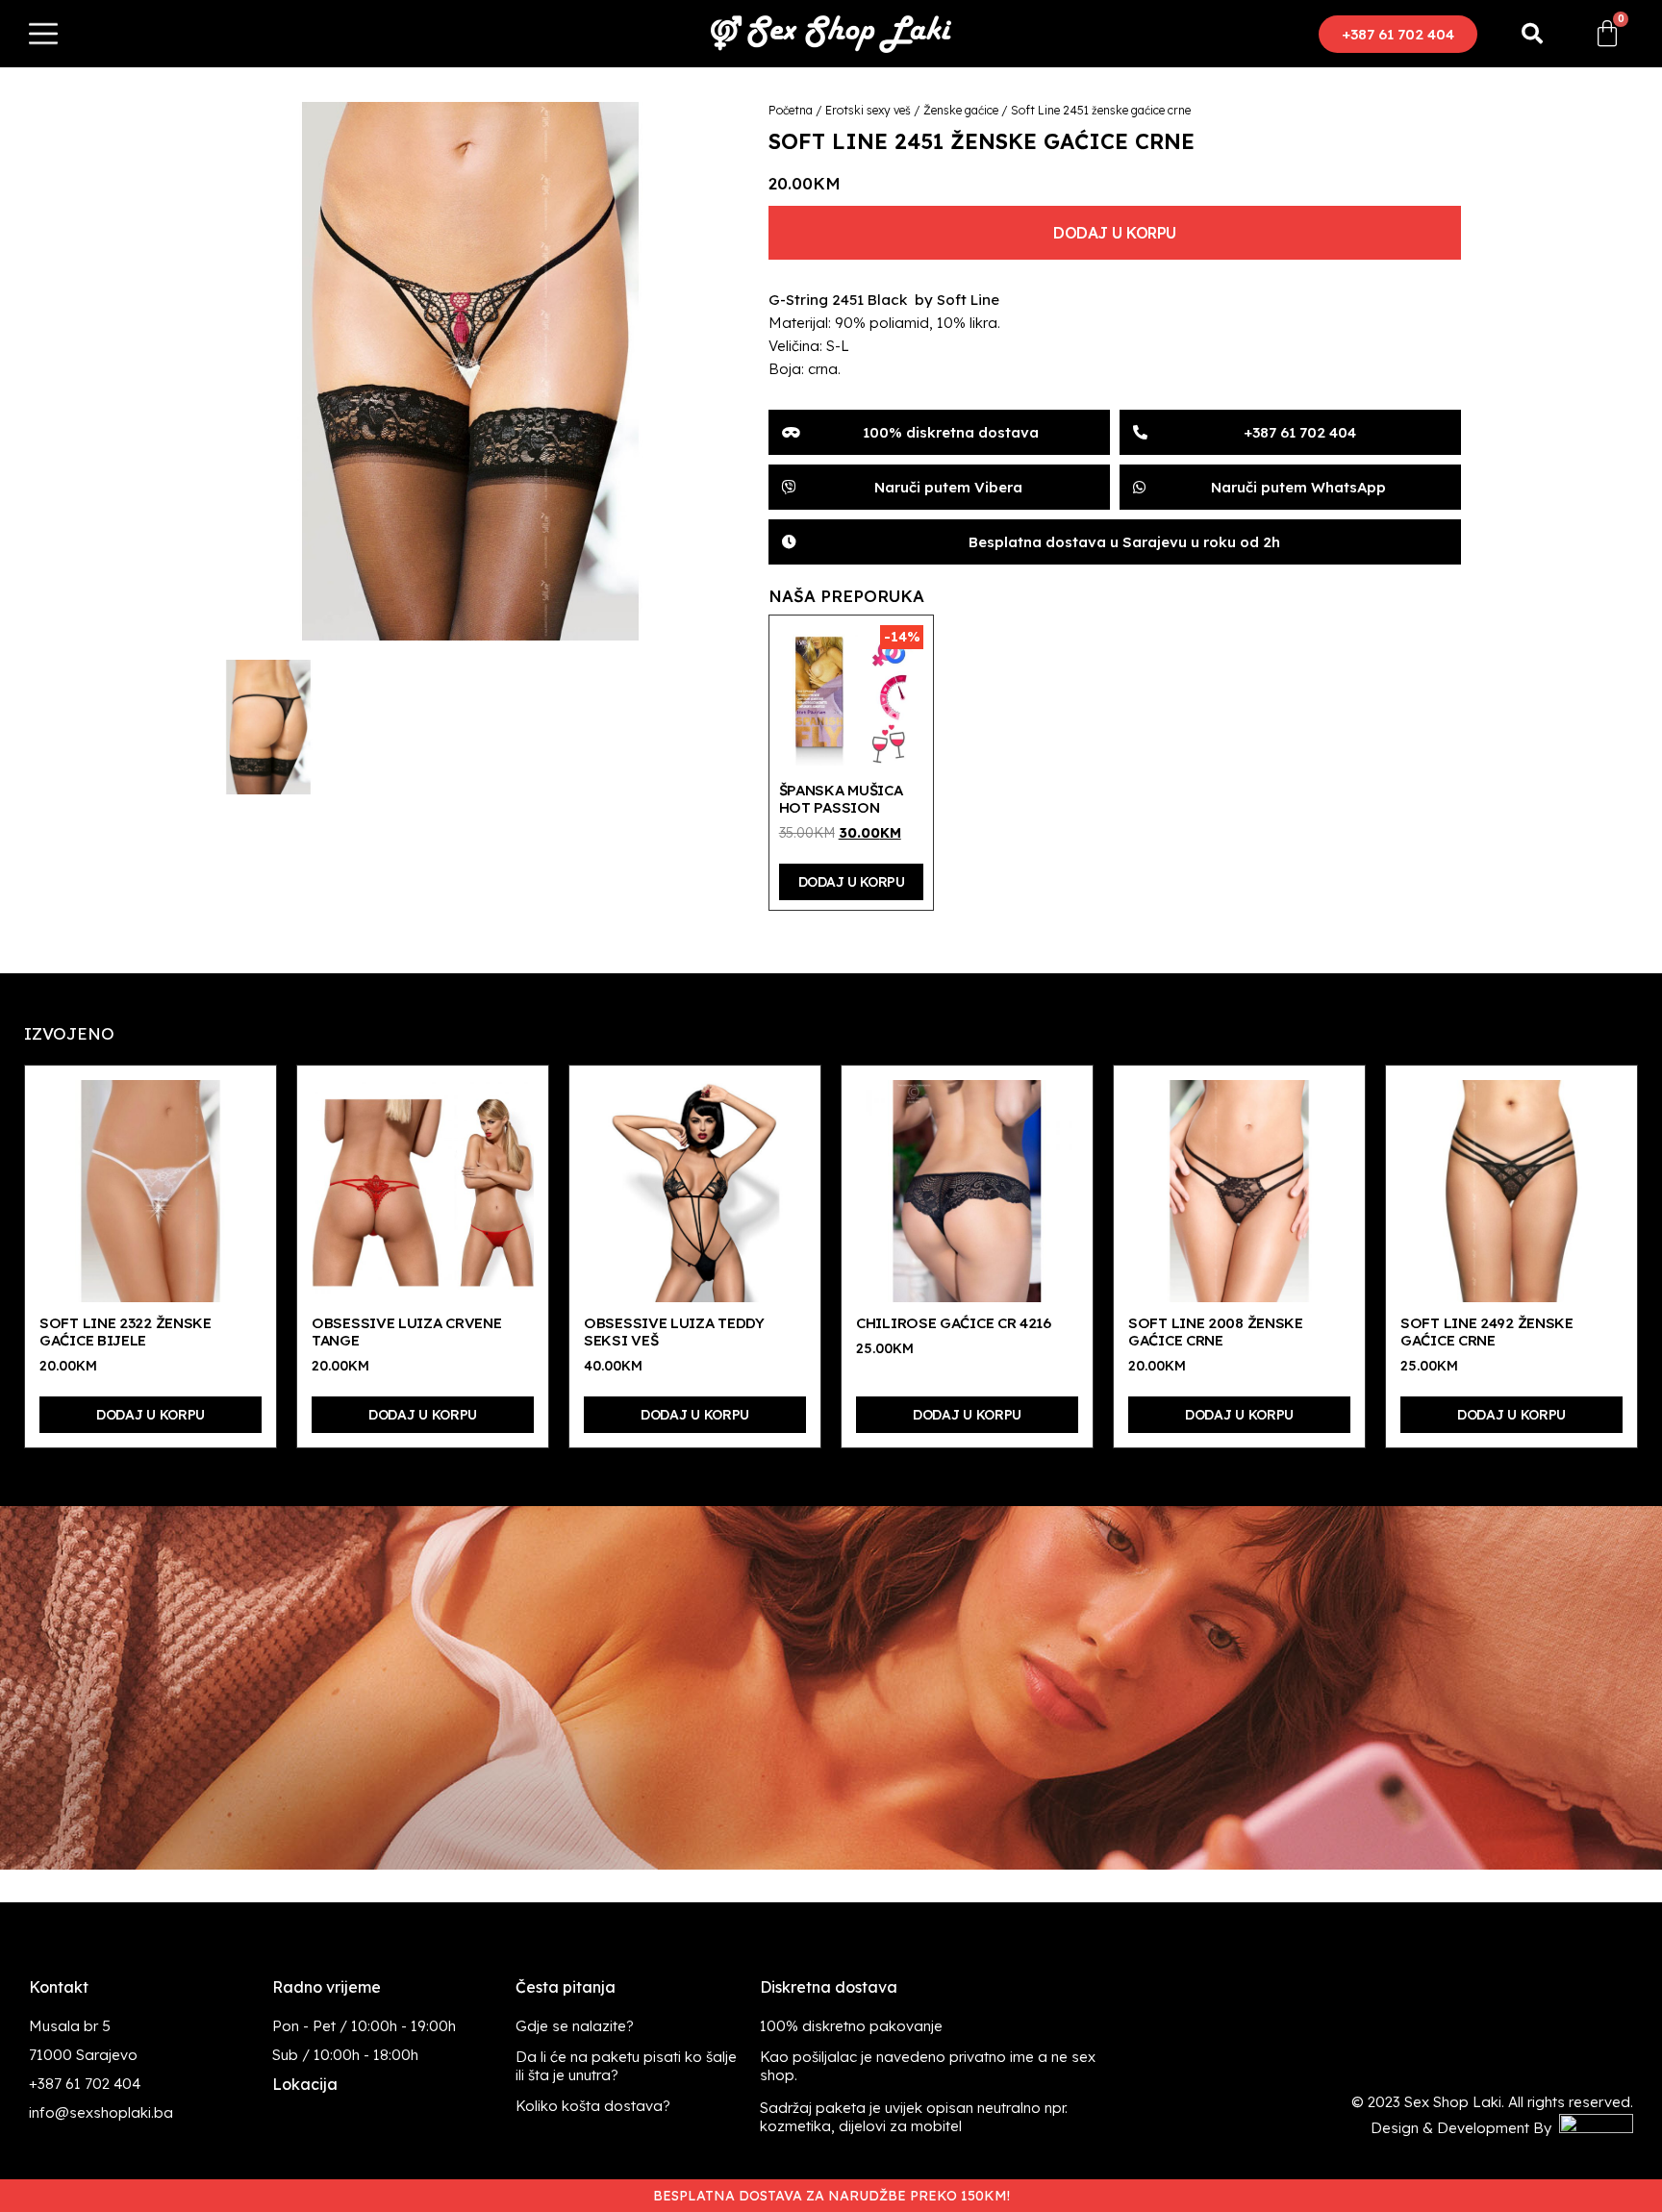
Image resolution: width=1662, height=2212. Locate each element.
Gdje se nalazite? (575, 2026)
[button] (1398, 34)
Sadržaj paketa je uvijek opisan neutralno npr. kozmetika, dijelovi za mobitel (914, 2117)
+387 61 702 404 (85, 2084)
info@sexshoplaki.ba (101, 2112)
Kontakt (59, 1987)
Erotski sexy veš (868, 110)
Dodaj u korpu (1115, 233)
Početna (791, 110)
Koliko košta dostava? (593, 2106)
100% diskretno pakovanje (851, 2026)
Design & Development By (1465, 2128)
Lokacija (305, 2084)
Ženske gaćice (961, 110)
